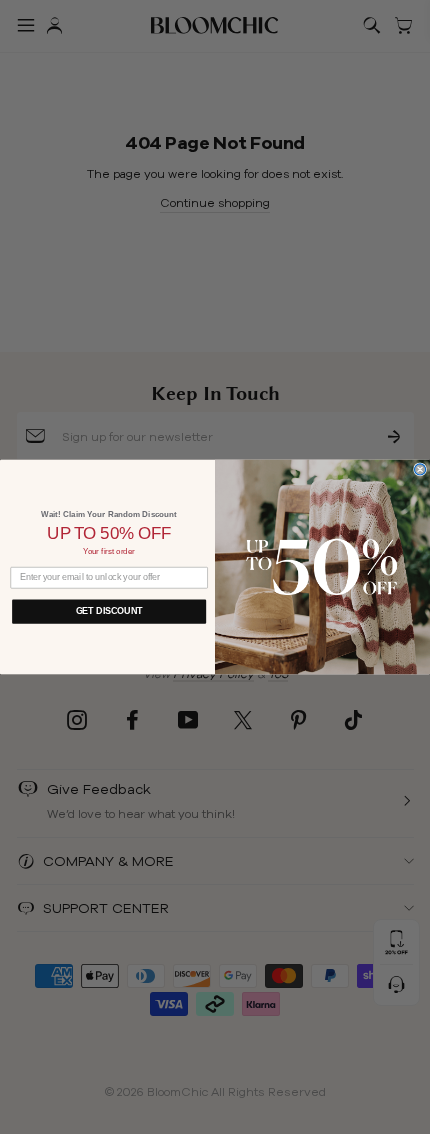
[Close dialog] (420, 469)
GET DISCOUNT (109, 611)
